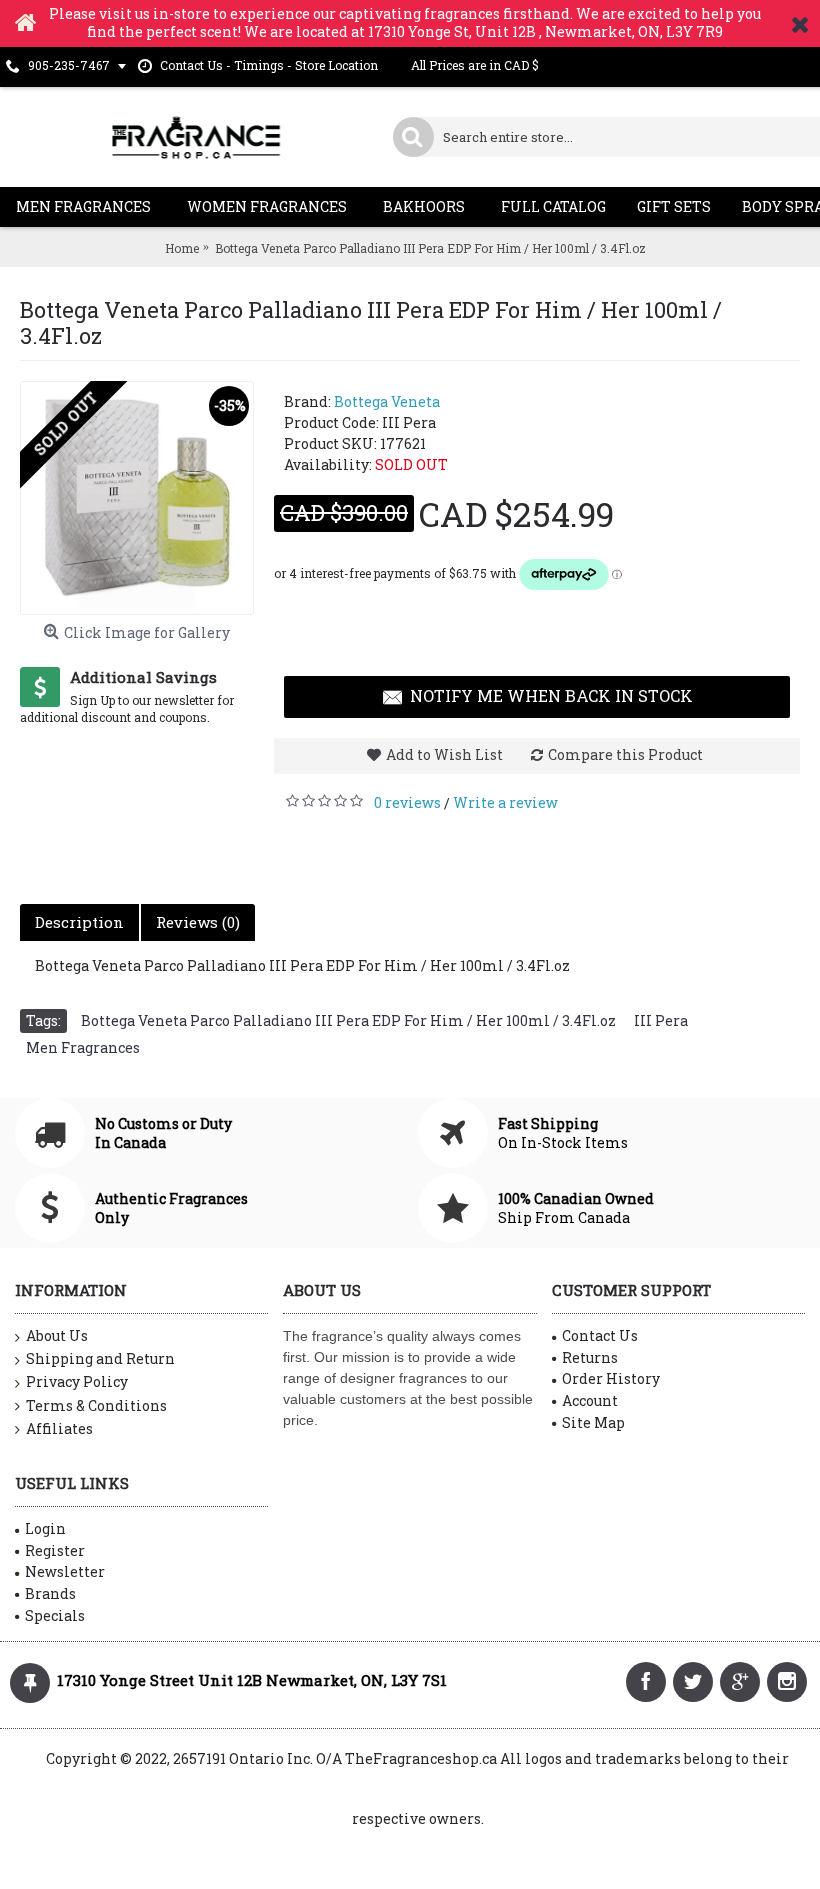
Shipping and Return (100, 1358)
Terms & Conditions (96, 1405)
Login (45, 1528)
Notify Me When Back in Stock (551, 695)
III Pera (661, 1020)
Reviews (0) (198, 922)
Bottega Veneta (387, 401)
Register (55, 1550)
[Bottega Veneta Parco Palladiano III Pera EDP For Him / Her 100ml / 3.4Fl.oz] (137, 498)
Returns (590, 1357)
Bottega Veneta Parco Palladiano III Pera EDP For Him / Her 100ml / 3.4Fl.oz (348, 1020)
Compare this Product (625, 754)
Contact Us (600, 1335)
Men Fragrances (83, 1047)
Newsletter (65, 1571)
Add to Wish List (444, 754)
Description (79, 922)
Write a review (505, 802)
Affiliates (59, 1428)
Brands (50, 1593)
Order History (611, 1378)
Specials (55, 1615)
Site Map (593, 1422)
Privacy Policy (77, 1381)
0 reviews (407, 802)
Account (590, 1400)
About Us (57, 1335)
